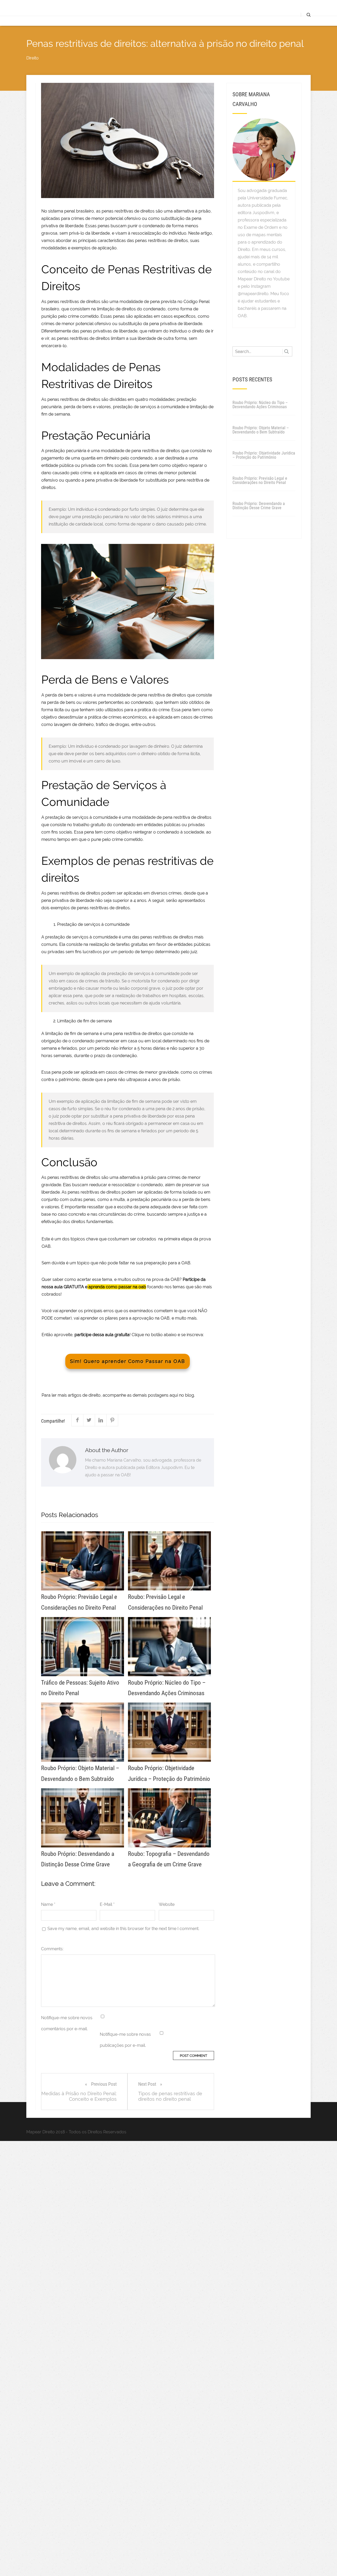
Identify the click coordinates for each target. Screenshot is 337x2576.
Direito (33, 58)
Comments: (52, 1949)
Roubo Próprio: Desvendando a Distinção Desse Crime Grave (259, 506)
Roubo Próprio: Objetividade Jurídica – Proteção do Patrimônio (264, 455)
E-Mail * (107, 1904)
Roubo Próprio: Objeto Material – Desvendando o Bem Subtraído (261, 430)
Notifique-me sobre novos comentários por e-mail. (67, 2023)
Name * (48, 1904)
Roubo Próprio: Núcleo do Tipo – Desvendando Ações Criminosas (260, 405)
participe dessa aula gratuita (102, 1335)
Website (167, 1904)
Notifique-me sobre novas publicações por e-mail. (125, 2040)
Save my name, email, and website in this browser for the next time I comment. (123, 1929)
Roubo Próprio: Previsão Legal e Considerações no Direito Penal (260, 480)
